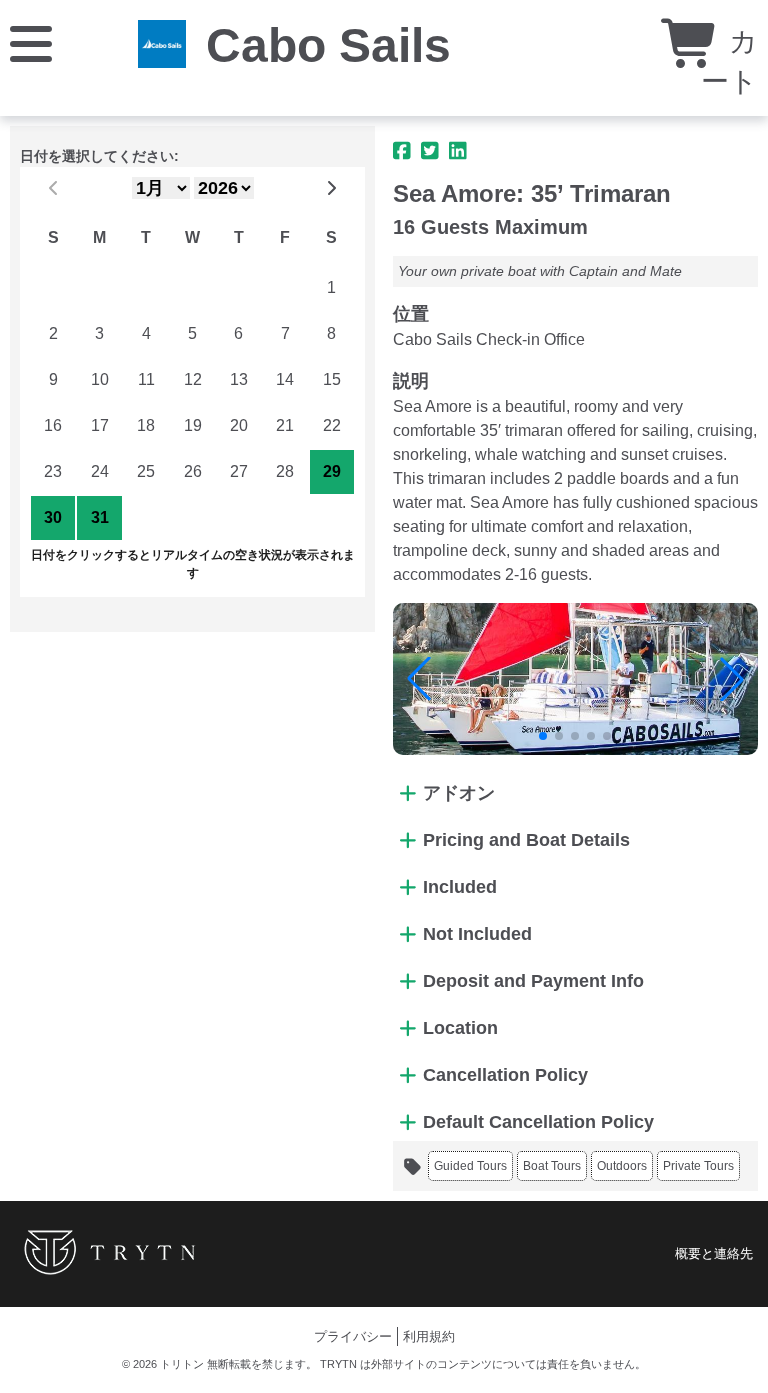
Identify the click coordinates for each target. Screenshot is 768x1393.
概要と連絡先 (714, 1253)
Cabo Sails (328, 45)
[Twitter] (430, 151)
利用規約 (429, 1336)
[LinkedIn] (458, 151)
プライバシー (353, 1336)
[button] (419, 679)
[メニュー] (31, 42)
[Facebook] (402, 151)
